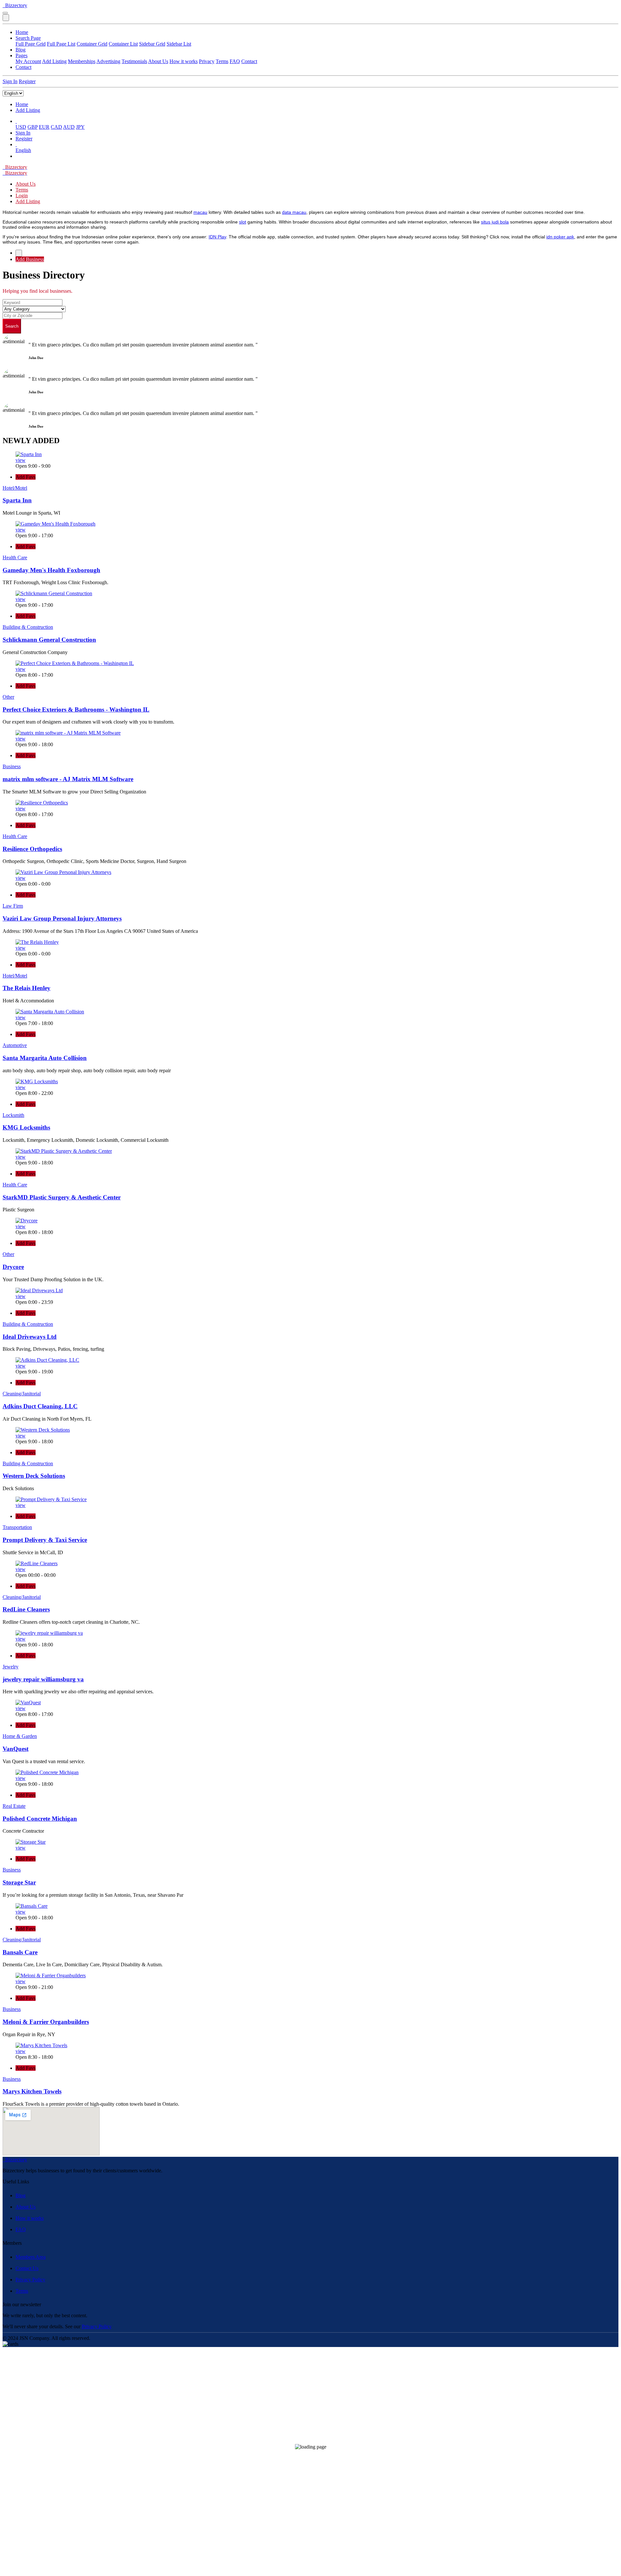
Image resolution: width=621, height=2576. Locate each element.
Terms (222, 61)
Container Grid (92, 44)
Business (12, 766)
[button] (16, 121)
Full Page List (61, 44)
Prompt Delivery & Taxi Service (45, 1540)
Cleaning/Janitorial (22, 1394)
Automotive (15, 1045)
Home (22, 32)
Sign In (10, 81)
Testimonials (134, 61)
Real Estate (14, 1806)
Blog (21, 50)
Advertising (108, 61)
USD (21, 127)
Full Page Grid (31, 44)
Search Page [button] (28, 38)
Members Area (31, 2257)
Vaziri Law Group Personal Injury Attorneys (62, 918)
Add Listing (54, 61)
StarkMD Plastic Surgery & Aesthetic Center (62, 1197)
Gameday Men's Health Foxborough (51, 570)
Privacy (207, 61)
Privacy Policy (30, 2280)
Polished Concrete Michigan (40, 1819)
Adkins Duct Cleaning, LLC (40, 1406)
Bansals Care (20, 1952)
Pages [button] (22, 55)
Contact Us (27, 2268)
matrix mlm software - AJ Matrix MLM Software (68, 779)
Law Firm (13, 906)
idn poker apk (560, 237)
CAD (56, 127)
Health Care (15, 557)
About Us (158, 61)
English (23, 150)
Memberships (82, 61)
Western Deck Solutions (34, 1476)
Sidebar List (179, 44)
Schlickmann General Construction (49, 640)
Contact (249, 61)
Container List (123, 44)
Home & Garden (20, 1736)
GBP (33, 127)
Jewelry (11, 1667)
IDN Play (217, 237)
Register (27, 81)
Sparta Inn (17, 500)
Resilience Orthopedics (32, 849)
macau (200, 212)
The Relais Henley (27, 988)
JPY (80, 127)
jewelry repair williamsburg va (43, 1679)
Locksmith (13, 1115)
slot (243, 222)
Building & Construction (28, 627)
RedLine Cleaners (26, 1609)
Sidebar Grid (152, 44)
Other (8, 697)
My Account (28, 61)
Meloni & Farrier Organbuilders (46, 2022)
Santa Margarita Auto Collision (45, 1058)
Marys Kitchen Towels (32, 2091)
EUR (44, 127)
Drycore (13, 1267)
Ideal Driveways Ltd (30, 1337)
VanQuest (16, 1749)
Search (12, 326)
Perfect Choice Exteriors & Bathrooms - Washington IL (76, 709)
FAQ (235, 61)
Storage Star (19, 1882)
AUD (69, 127)
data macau (294, 212)
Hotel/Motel (15, 488)
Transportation (17, 1527)
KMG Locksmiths (26, 1127)
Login (22, 196)
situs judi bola (495, 222)
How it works (184, 61)
